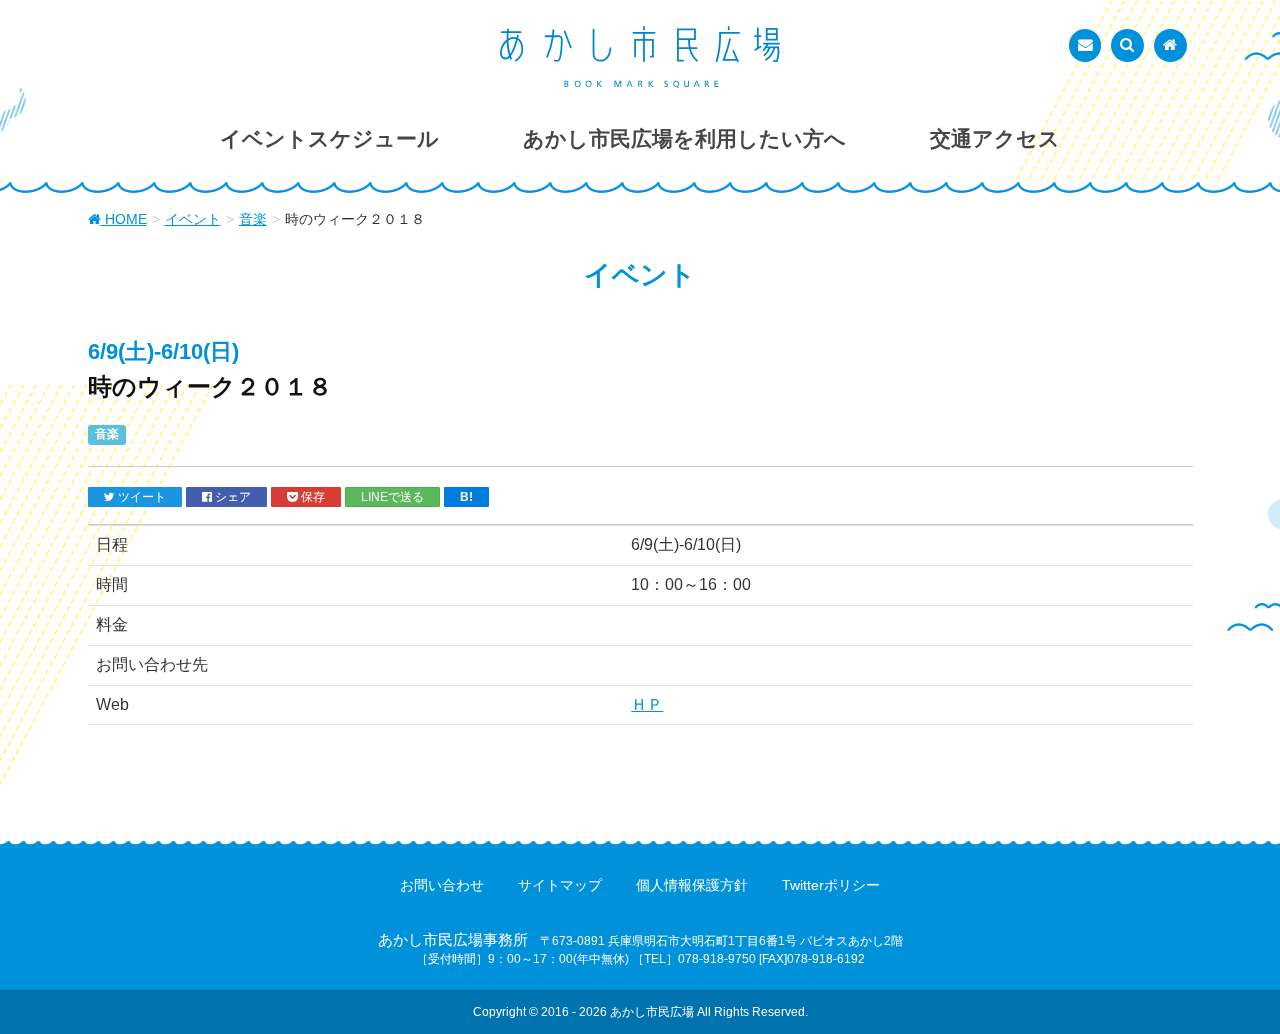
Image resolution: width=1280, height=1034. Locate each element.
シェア (231, 496)
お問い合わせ (442, 885)
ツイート (140, 496)
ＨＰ (647, 704)
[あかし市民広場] (640, 57)
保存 (311, 496)
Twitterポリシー (831, 885)
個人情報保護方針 (692, 885)
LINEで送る (392, 496)
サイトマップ (560, 885)
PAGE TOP (1230, 985)
